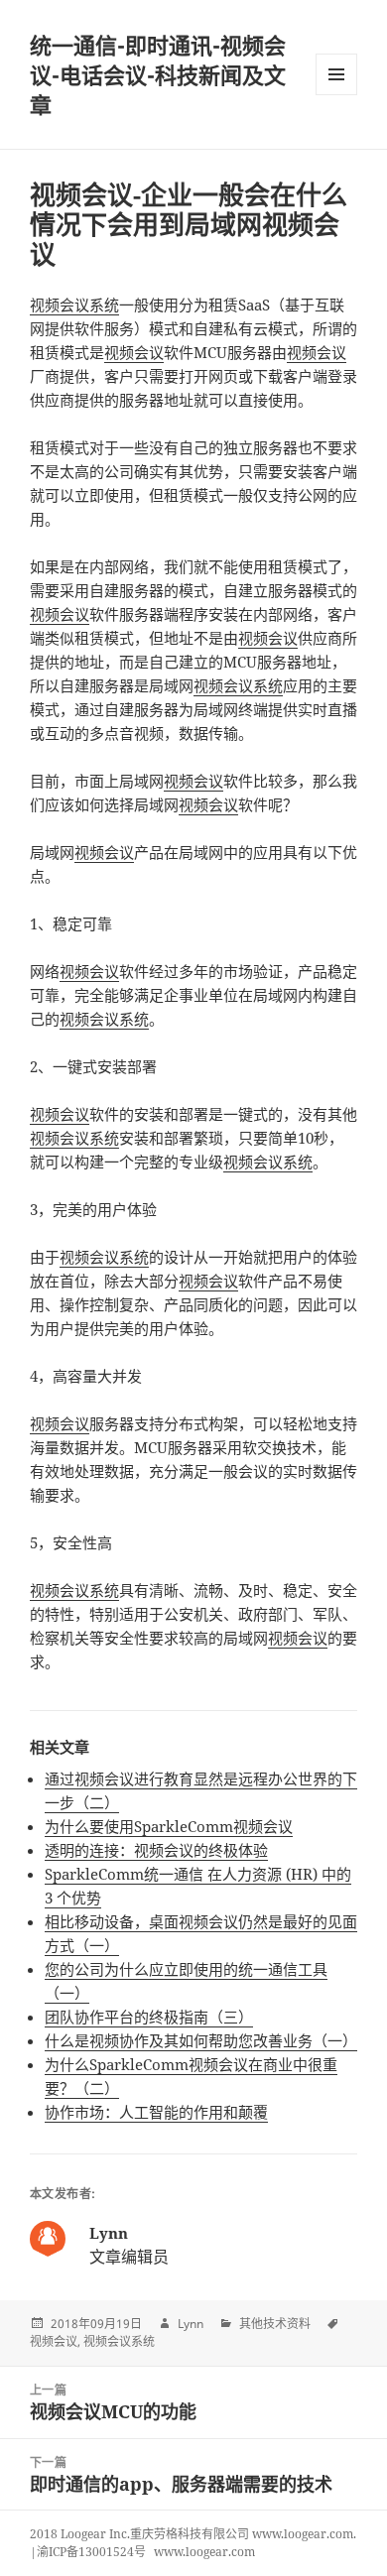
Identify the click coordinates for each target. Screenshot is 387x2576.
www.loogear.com (204, 2552)
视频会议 (134, 352)
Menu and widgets (337, 95)
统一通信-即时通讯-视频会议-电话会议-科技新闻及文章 (158, 74)
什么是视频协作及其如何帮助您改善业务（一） (201, 2040)
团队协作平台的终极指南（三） (149, 2017)
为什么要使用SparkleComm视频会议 (169, 1826)
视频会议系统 (74, 305)
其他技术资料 (275, 2324)
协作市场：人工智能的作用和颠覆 (156, 2112)
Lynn (191, 2324)
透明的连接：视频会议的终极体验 (156, 1850)
